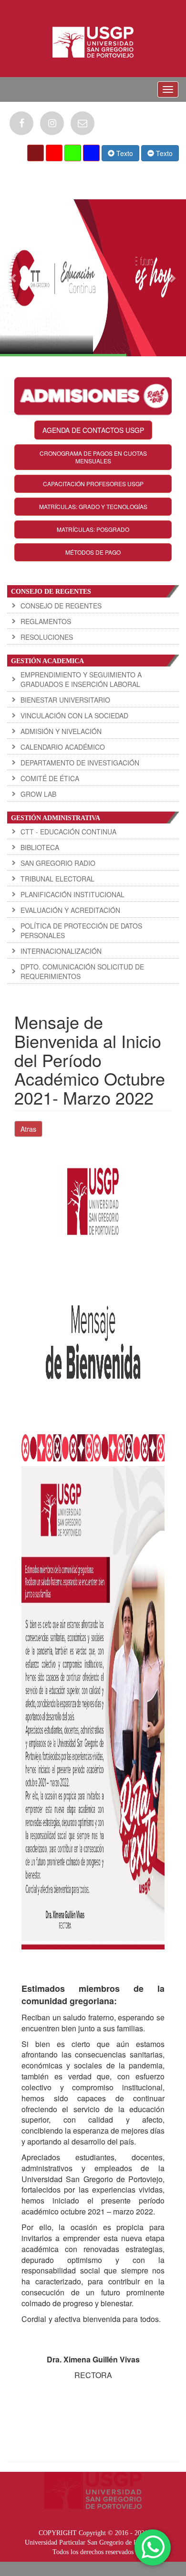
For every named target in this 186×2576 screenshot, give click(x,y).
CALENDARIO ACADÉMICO (63, 747)
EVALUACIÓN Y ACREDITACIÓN (70, 910)
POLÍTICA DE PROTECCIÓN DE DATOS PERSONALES (81, 930)
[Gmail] (83, 123)
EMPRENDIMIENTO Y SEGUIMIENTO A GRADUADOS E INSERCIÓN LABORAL (81, 679)
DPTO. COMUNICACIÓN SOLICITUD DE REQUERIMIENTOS (82, 971)
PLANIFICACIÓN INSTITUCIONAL (72, 894)
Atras (28, 1129)
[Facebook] (21, 123)
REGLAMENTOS (46, 621)
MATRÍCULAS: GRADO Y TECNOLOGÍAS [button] (93, 506)
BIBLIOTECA (40, 847)
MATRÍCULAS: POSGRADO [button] (93, 529)
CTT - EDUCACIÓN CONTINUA (68, 832)
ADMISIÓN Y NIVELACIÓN (61, 731)
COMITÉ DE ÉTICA (50, 778)
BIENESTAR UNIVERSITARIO (65, 700)
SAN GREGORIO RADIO (58, 863)
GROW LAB (38, 794)
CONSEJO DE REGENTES (61, 606)
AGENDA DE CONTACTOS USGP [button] (93, 430)
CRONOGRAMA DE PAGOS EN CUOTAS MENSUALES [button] (93, 457)
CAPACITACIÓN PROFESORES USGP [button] (93, 484)
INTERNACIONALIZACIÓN (61, 951)
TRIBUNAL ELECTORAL (57, 879)
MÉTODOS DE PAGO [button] (93, 552)
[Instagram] (52, 123)
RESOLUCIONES (47, 637)
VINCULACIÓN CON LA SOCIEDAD (74, 715)
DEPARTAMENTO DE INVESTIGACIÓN (80, 763)
